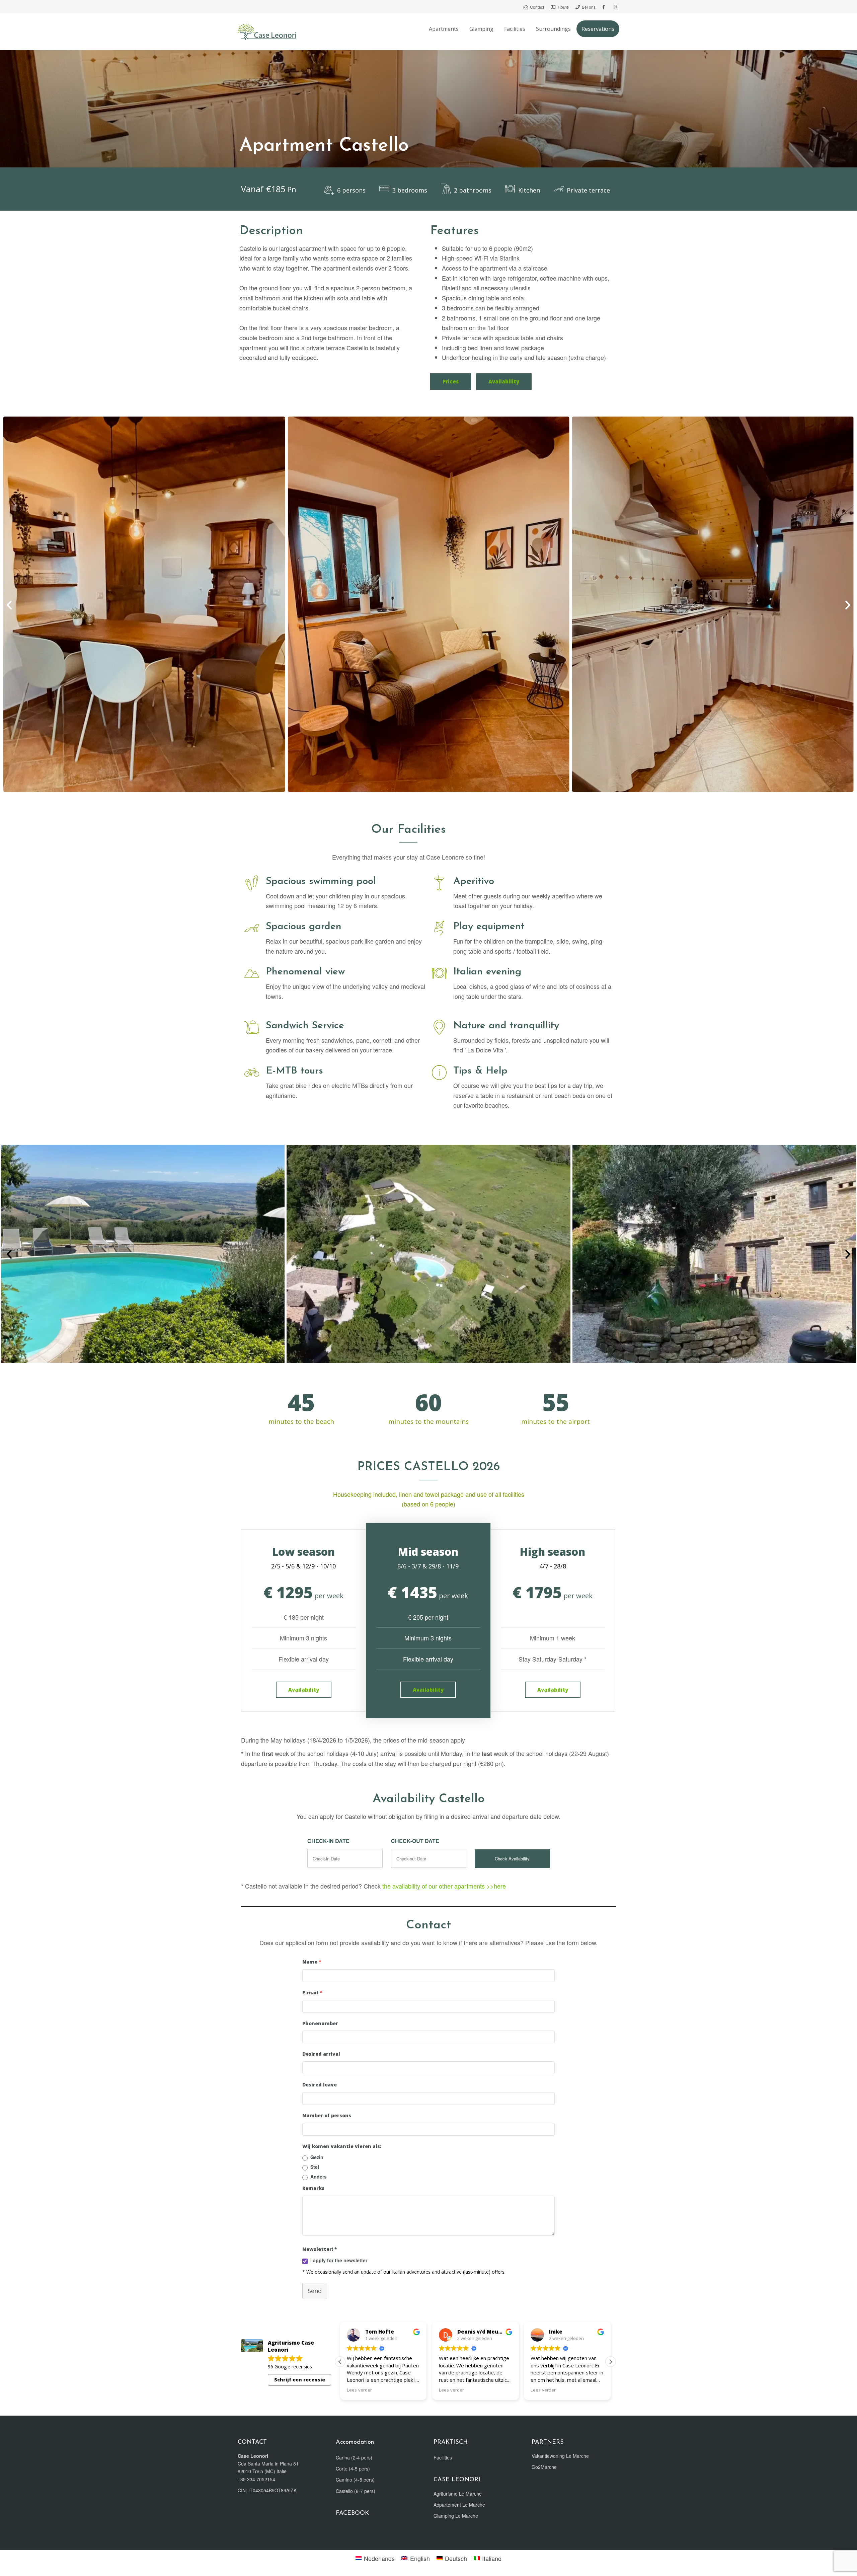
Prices (451, 381)
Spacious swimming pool (321, 881)
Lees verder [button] (359, 2390)
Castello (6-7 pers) (356, 2491)
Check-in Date (328, 1841)
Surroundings (553, 29)
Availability (504, 381)
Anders (319, 2177)
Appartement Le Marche (459, 2505)
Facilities (515, 29)
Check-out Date (415, 1841)
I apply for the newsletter (339, 2260)
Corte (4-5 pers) (353, 2469)
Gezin (317, 2157)
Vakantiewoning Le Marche (560, 2456)
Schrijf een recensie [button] (300, 2380)
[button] (9, 605)
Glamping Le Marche (456, 2516)
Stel (315, 2167)
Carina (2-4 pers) (354, 2457)
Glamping (481, 29)
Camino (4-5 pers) (355, 2480)
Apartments (444, 29)
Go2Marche (544, 2467)
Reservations (598, 29)
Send (315, 2291)
